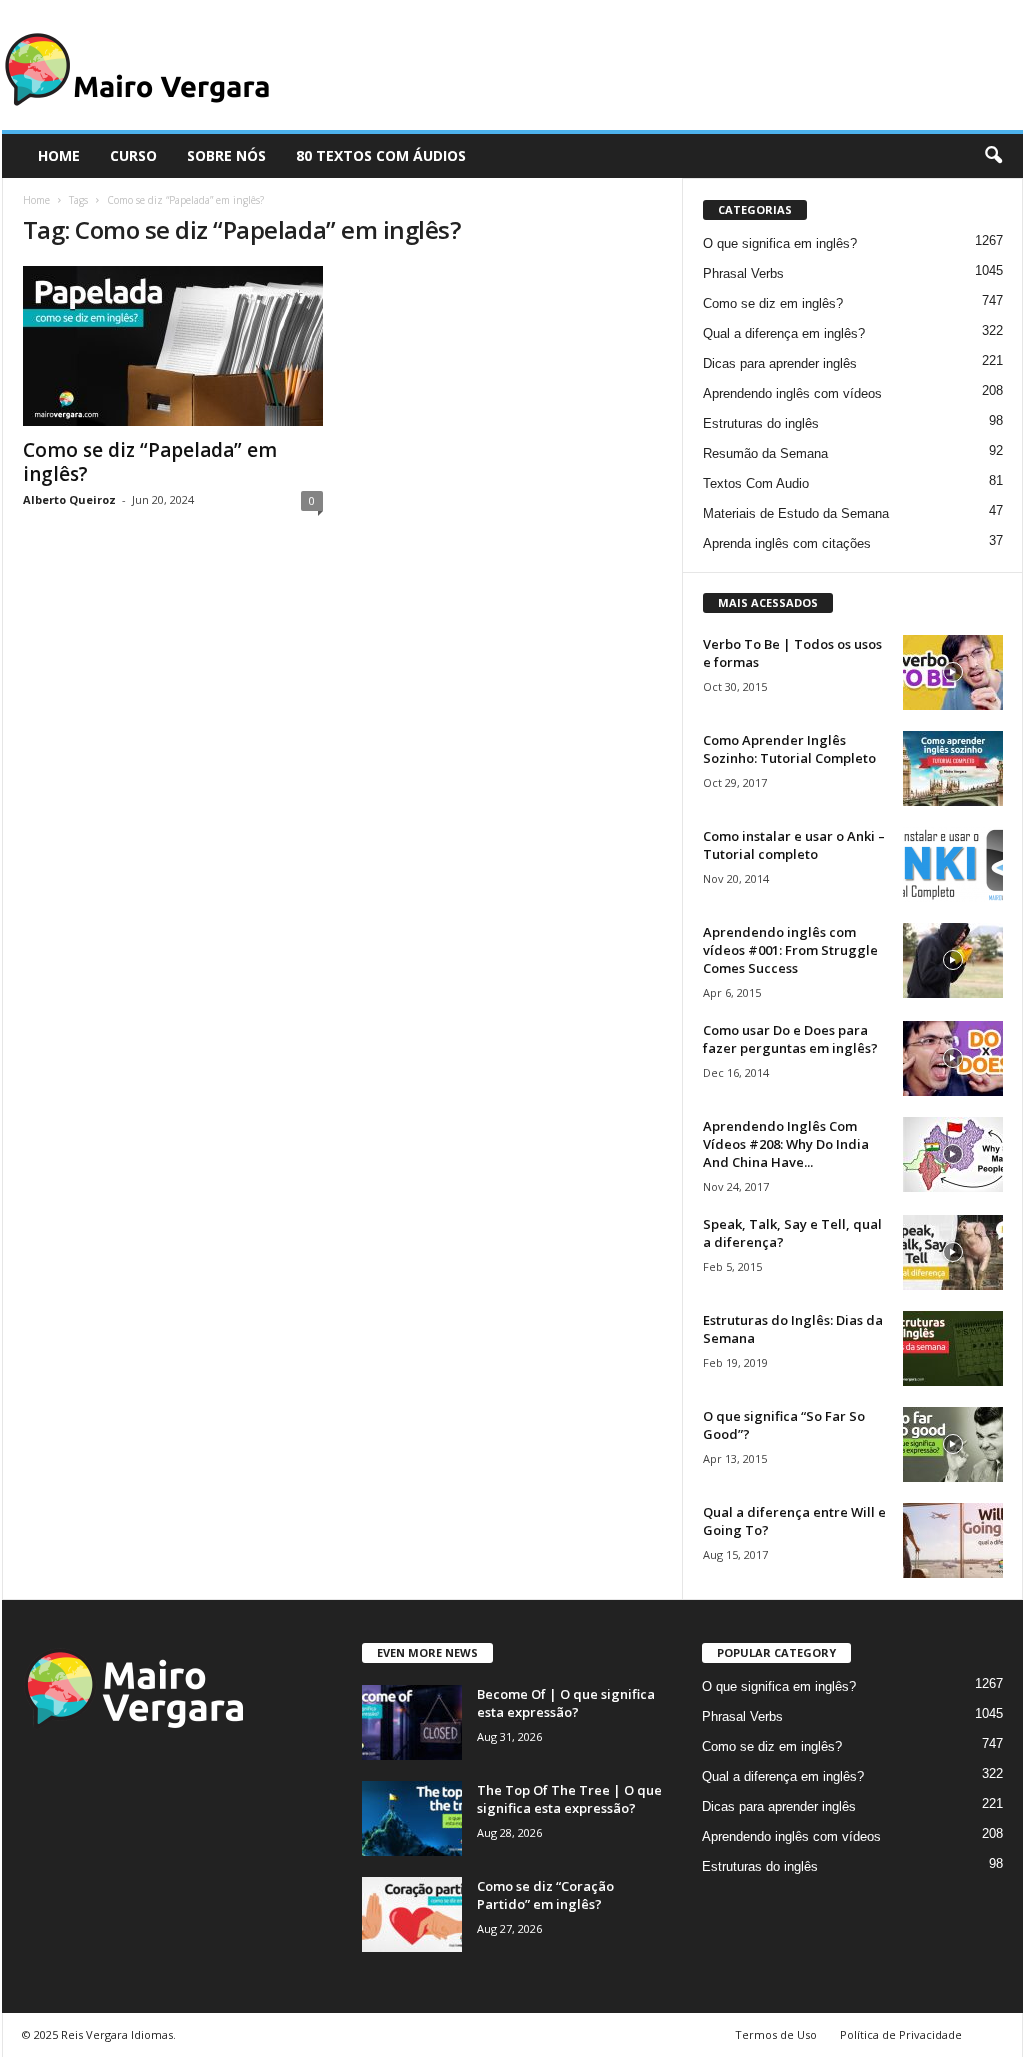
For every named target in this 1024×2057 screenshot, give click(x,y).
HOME (59, 155)
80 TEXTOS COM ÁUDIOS (381, 155)
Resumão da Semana (765, 453)
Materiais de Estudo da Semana (796, 513)
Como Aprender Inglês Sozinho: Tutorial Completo (789, 749)
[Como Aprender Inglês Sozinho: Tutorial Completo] (953, 768)
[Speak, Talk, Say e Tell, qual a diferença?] (953, 1252)
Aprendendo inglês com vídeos (792, 393)
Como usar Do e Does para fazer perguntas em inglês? (790, 1039)
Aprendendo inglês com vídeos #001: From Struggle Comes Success (790, 950)
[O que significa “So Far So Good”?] (953, 1444)
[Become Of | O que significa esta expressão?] (412, 1722)
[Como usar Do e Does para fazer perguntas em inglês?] (953, 1058)
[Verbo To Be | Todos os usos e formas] (953, 672)
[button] (993, 156)
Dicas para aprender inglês (780, 363)
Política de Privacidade (901, 2034)
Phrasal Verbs (743, 273)
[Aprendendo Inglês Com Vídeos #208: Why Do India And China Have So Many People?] (953, 1154)
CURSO (133, 155)
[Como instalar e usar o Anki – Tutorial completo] (953, 864)
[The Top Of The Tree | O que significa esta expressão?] (412, 1818)
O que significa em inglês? (780, 243)
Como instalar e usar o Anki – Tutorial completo (794, 845)
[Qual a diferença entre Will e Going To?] (953, 1540)
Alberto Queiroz (69, 499)
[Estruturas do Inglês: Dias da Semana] (953, 1348)
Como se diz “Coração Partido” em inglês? (545, 1895)
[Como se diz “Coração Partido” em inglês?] (412, 1914)
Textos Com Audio (756, 483)
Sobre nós (226, 155)
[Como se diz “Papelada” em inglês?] (173, 346)
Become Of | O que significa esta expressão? (566, 1703)
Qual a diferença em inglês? (784, 333)
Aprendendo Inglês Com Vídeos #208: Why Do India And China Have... (786, 1144)
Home (36, 200)
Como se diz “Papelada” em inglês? (150, 462)
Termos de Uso (776, 2034)
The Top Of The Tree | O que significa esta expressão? (569, 1799)
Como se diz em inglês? (773, 303)
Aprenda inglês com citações (787, 543)
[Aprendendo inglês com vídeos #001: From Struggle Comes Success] (953, 960)
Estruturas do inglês (761, 423)
